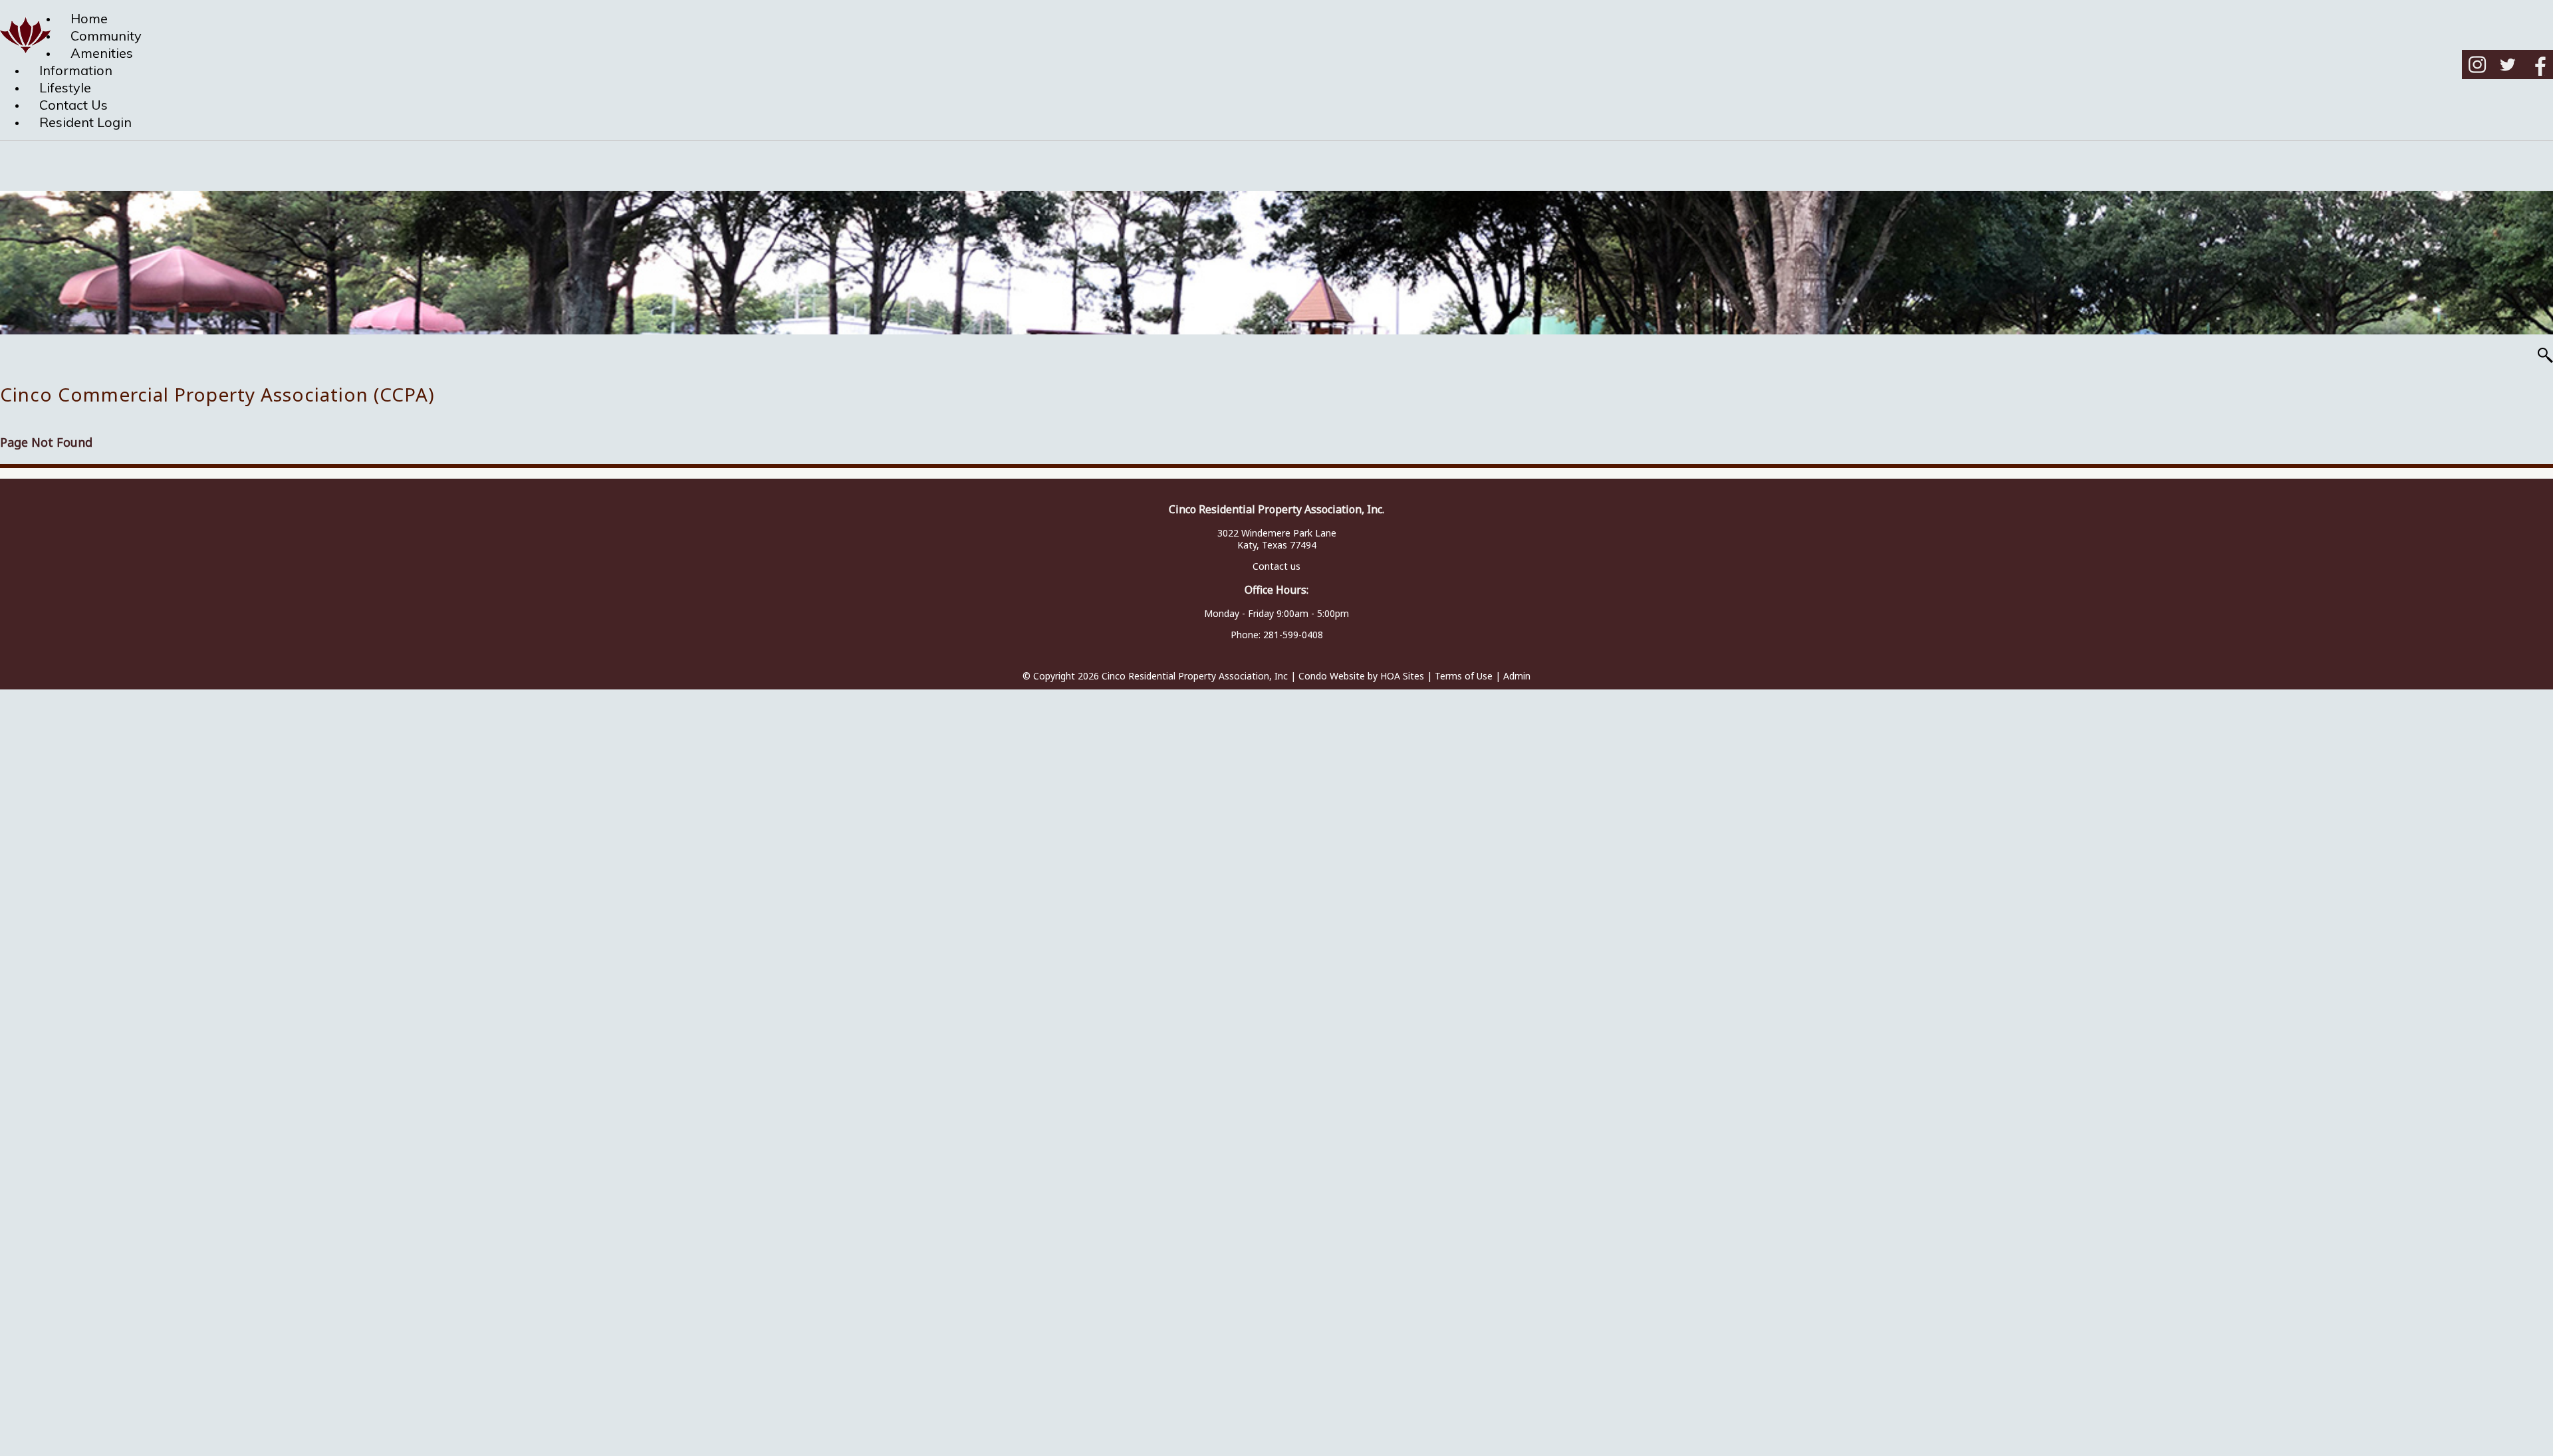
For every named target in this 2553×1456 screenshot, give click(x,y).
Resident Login (85, 122)
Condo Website (1332, 676)
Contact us (1276, 566)
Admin (1517, 676)
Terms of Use (1464, 676)
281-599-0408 (1293, 635)
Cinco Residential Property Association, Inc (1195, 676)
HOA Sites (1402, 676)
